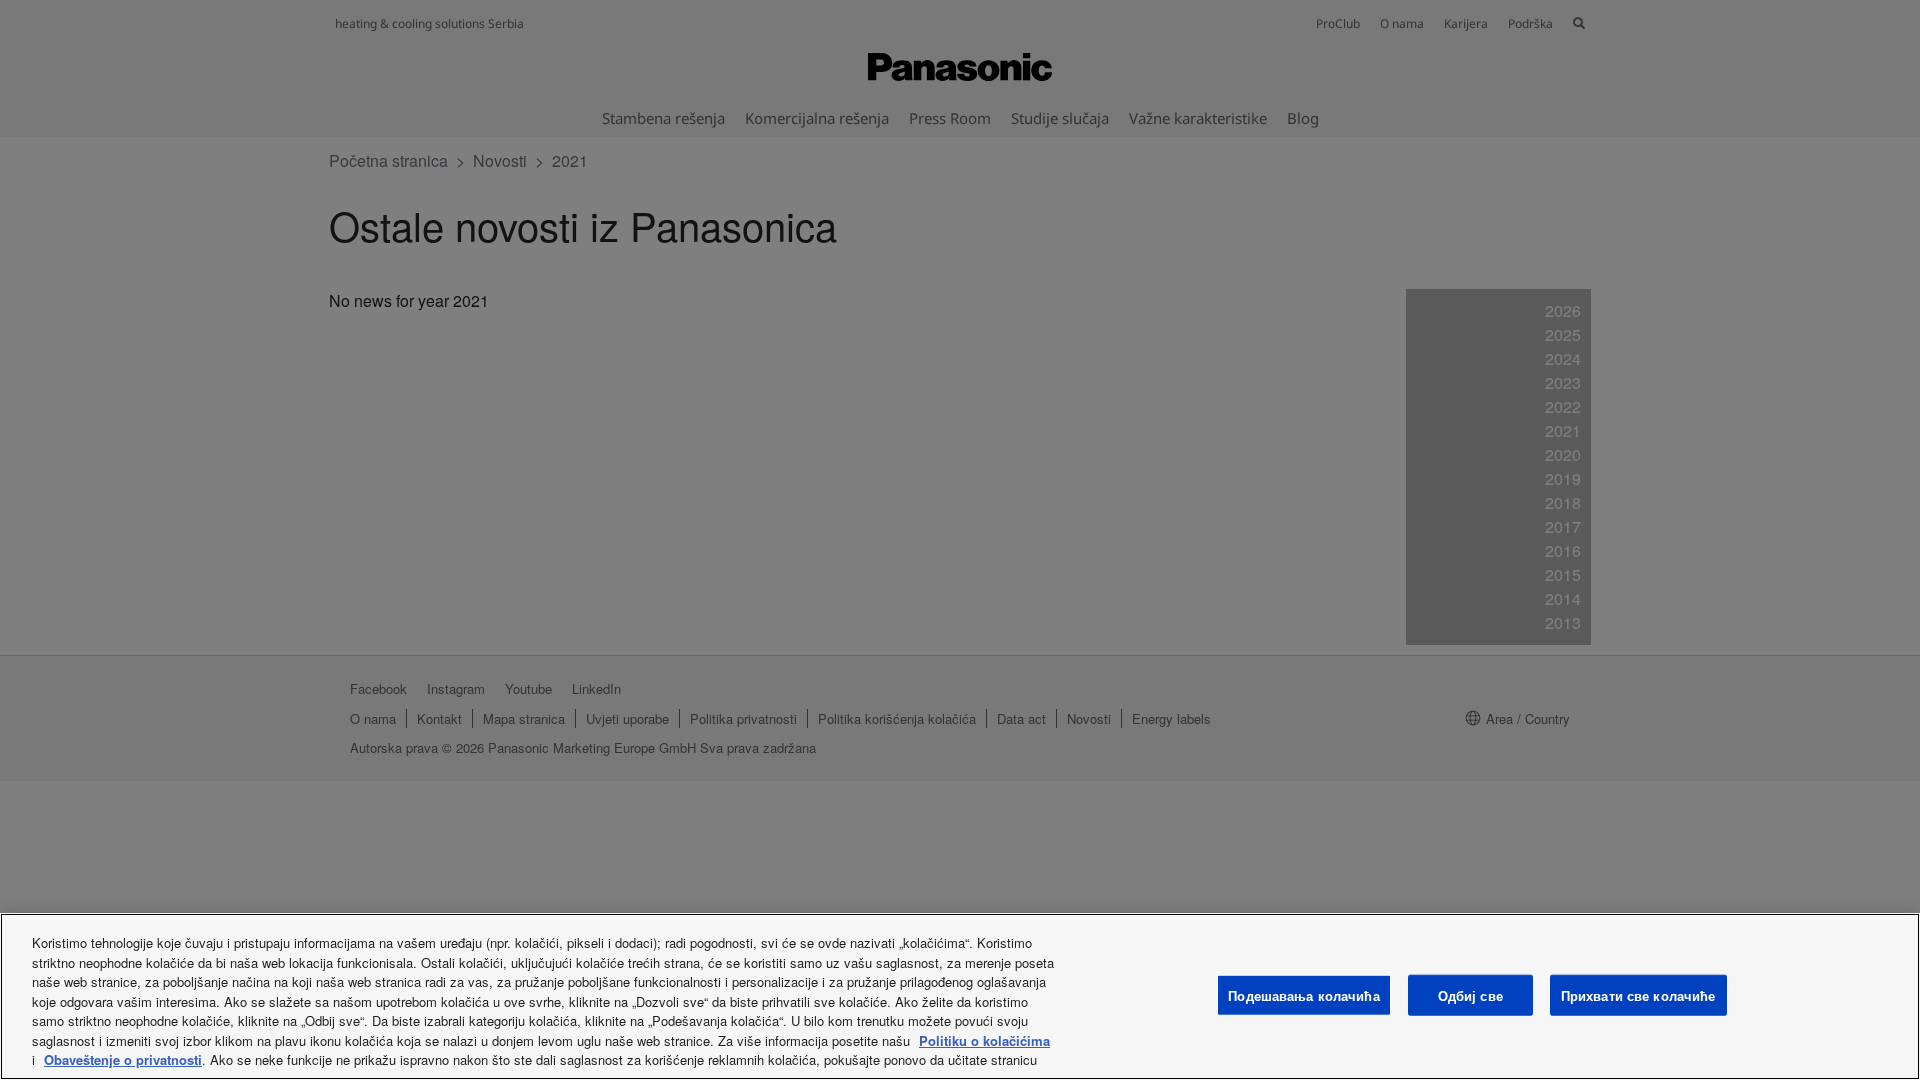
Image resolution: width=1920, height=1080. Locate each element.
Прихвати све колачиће (1638, 994)
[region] (960, 996)
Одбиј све (1470, 994)
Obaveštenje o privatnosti (123, 1059)
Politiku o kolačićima (984, 1040)
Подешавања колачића (1303, 994)
